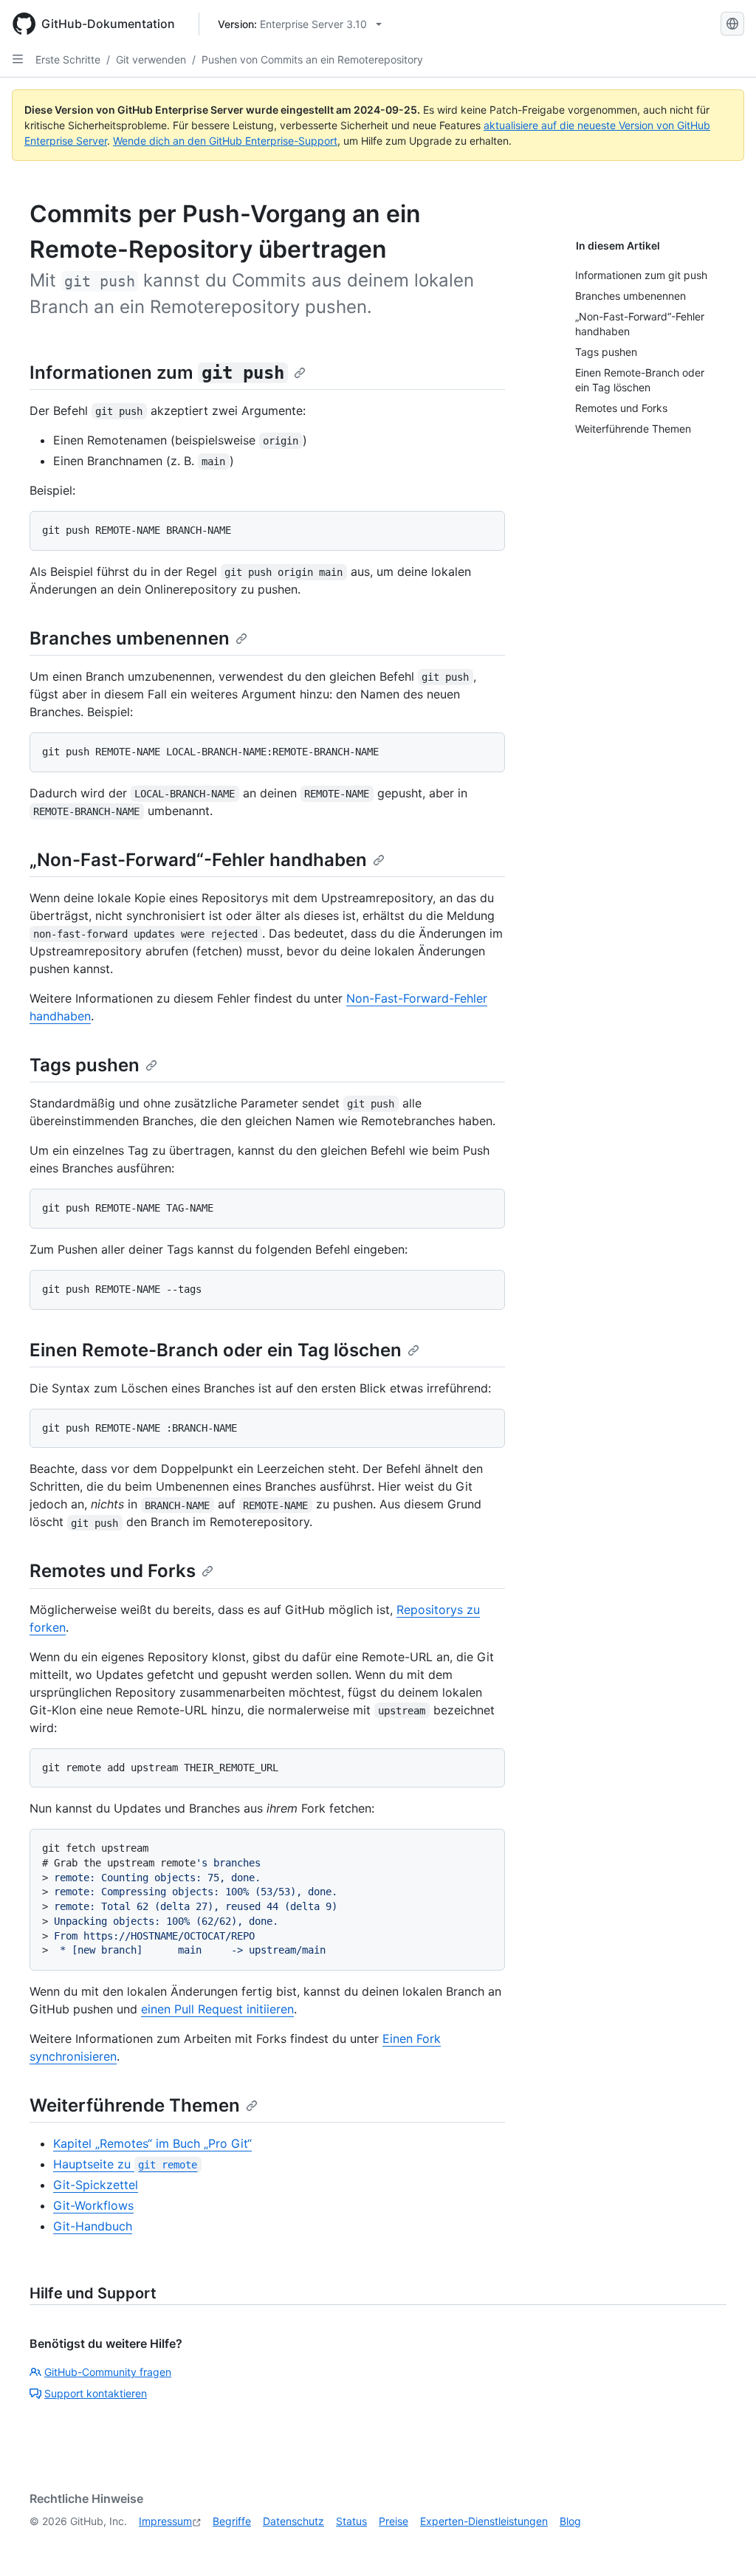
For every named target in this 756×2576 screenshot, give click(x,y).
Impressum (165, 2521)
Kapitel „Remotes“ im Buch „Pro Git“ (152, 2143)
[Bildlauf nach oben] (724, 2544)
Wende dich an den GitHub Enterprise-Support (225, 141)
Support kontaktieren (96, 2393)
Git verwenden (151, 59)
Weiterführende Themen (135, 2105)
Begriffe (232, 2521)
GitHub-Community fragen (108, 2372)
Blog (570, 2521)
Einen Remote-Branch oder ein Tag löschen (216, 1350)
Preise (394, 2521)
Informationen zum (157, 372)
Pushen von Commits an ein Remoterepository (312, 59)
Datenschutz (293, 2521)
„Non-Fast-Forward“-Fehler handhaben (198, 860)
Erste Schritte (68, 59)
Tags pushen (85, 1065)
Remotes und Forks (113, 1571)
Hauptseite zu (125, 2164)
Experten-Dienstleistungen (484, 2521)
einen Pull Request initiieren (217, 2009)
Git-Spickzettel (96, 2185)
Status (351, 2521)
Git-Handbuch (93, 2226)
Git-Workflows (93, 2205)
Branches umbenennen (130, 638)
